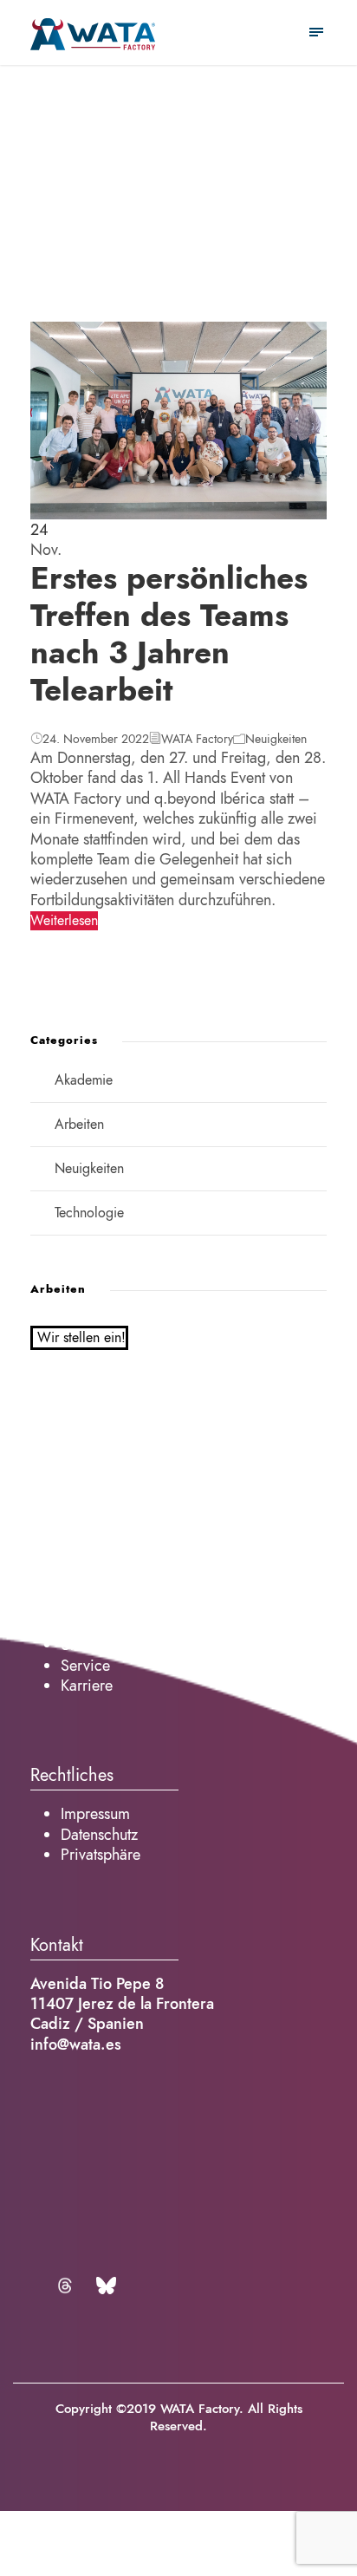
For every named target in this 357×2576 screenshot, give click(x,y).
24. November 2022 (96, 739)
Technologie (89, 1213)
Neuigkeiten (276, 739)
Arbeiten (79, 1125)
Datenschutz (99, 1834)
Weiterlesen (64, 921)
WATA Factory (197, 739)
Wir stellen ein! (81, 1338)
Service (85, 1665)
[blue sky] (106, 2286)
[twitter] (68, 2286)
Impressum (95, 1813)
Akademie (84, 1080)
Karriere (87, 1685)
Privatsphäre (101, 1854)
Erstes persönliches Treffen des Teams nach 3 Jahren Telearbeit (169, 635)
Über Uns (90, 1644)
